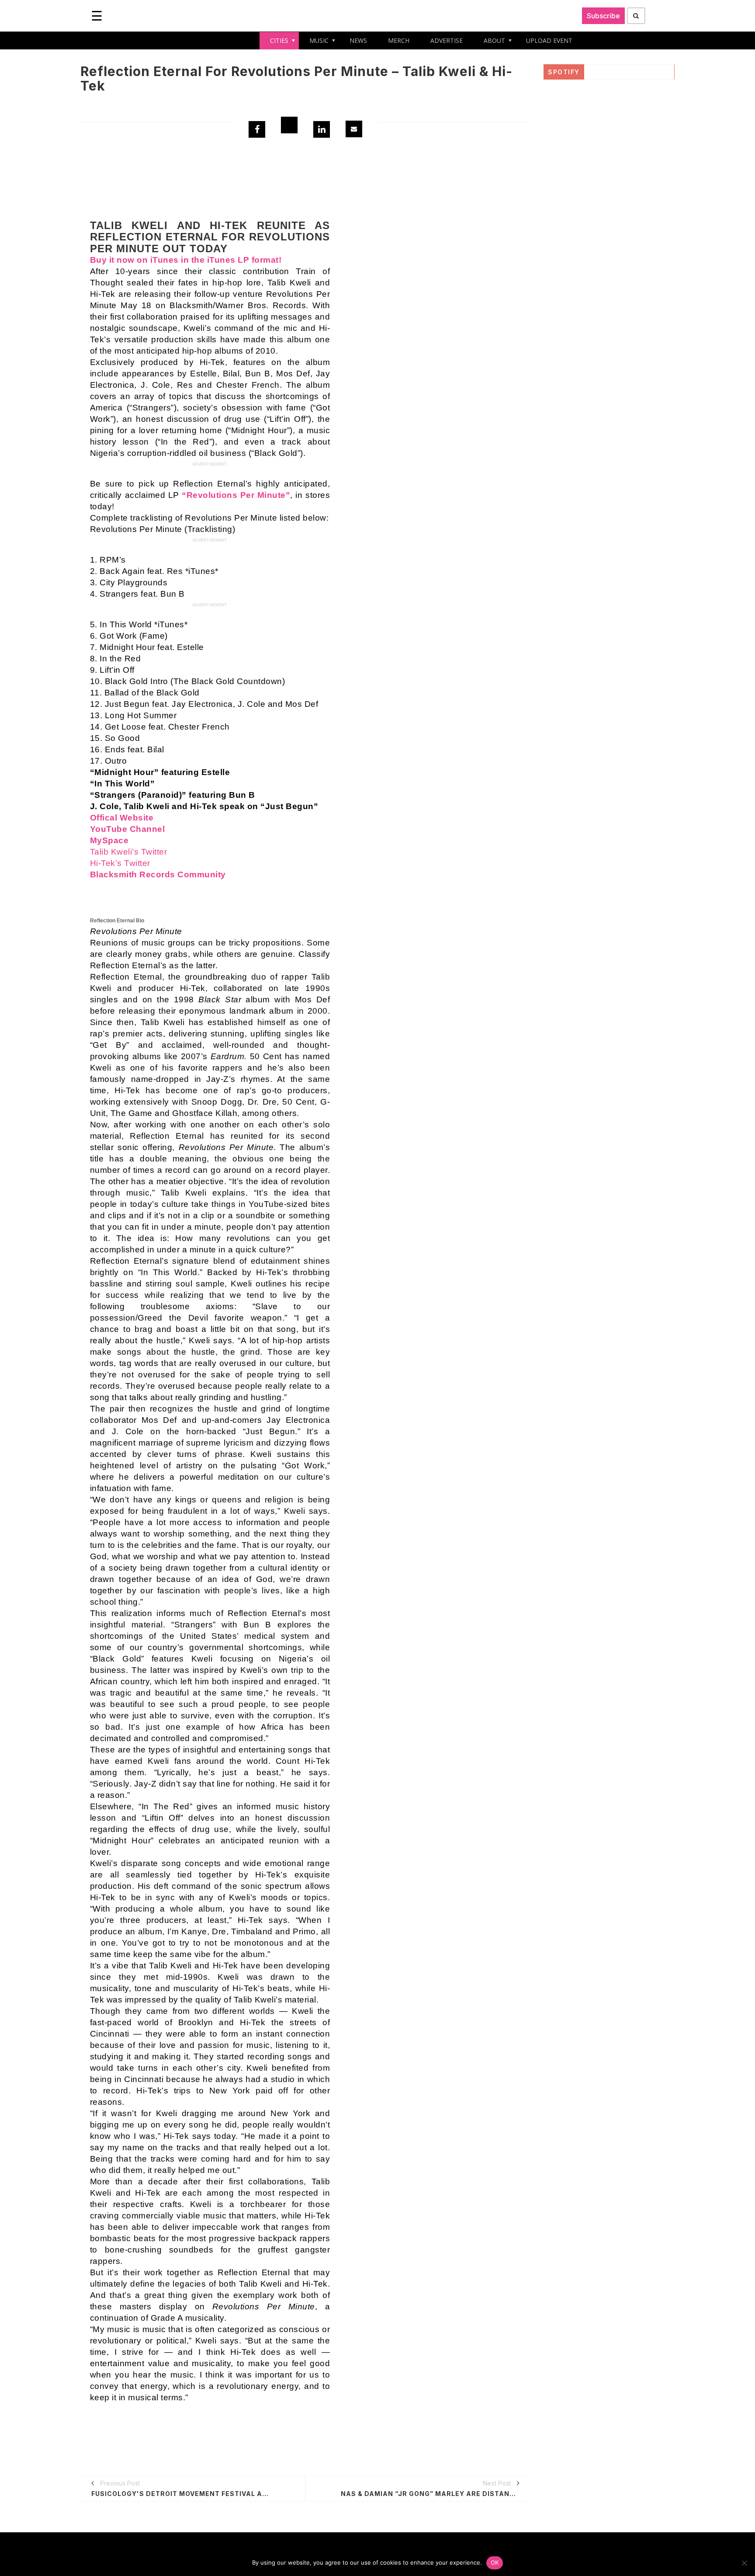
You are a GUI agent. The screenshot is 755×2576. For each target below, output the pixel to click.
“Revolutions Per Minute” (236, 495)
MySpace (109, 840)
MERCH (399, 40)
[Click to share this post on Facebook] (257, 129)
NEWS (358, 40)
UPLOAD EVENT (549, 40)
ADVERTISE (447, 40)
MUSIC (319, 40)
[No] (744, 2563)
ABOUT (494, 40)
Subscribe (603, 16)
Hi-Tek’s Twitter (120, 863)
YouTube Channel (128, 829)
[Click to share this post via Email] (354, 129)
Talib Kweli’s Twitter (129, 852)
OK (495, 2562)
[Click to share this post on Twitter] (289, 125)
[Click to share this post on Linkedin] (322, 129)
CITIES (279, 40)
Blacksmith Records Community (158, 874)
